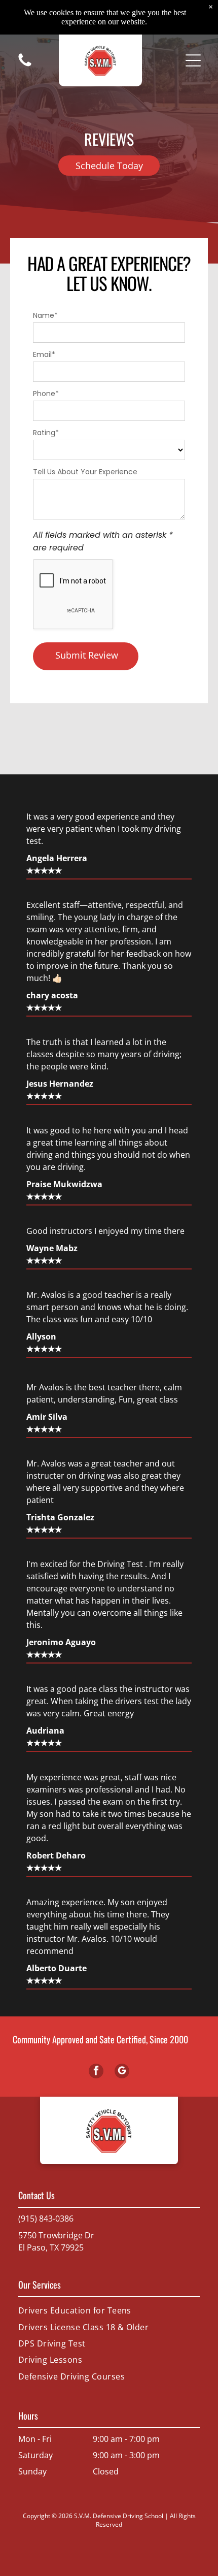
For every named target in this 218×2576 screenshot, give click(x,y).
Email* (44, 354)
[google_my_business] (122, 2072)
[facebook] (96, 2072)
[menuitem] (109, 2310)
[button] (193, 60)
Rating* (46, 433)
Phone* (46, 394)
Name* (45, 315)
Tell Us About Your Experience (85, 472)
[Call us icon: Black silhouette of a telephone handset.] (25, 66)
